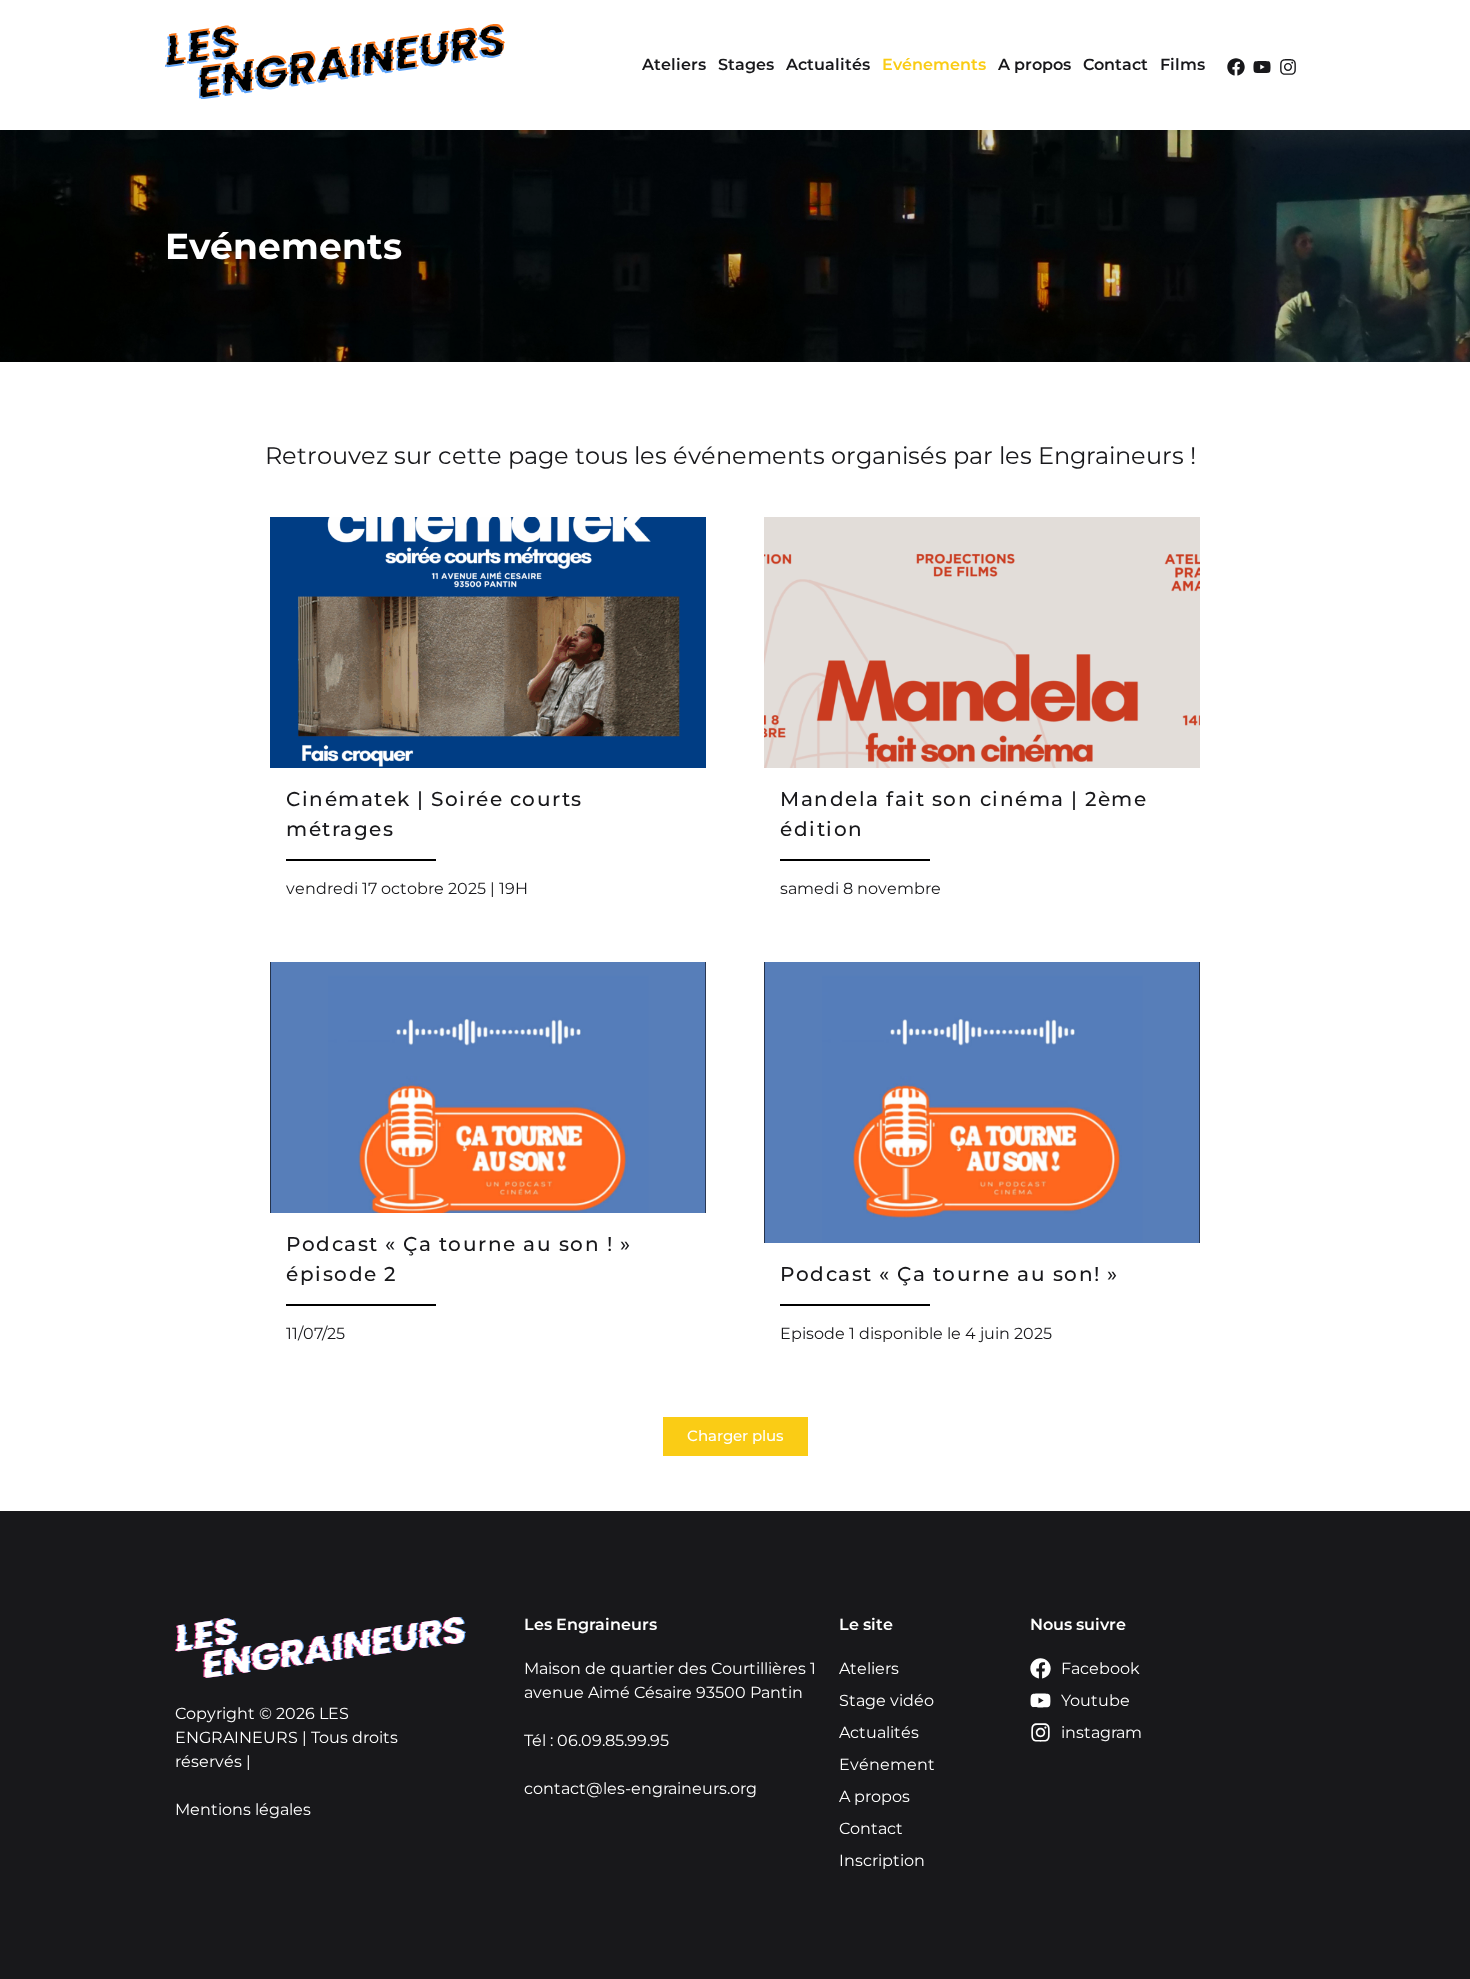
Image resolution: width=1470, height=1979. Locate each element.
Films (1182, 64)
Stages (746, 64)
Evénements (934, 64)
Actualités (828, 64)
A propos (1034, 64)
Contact (1115, 64)
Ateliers (674, 64)
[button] (735, 1436)
